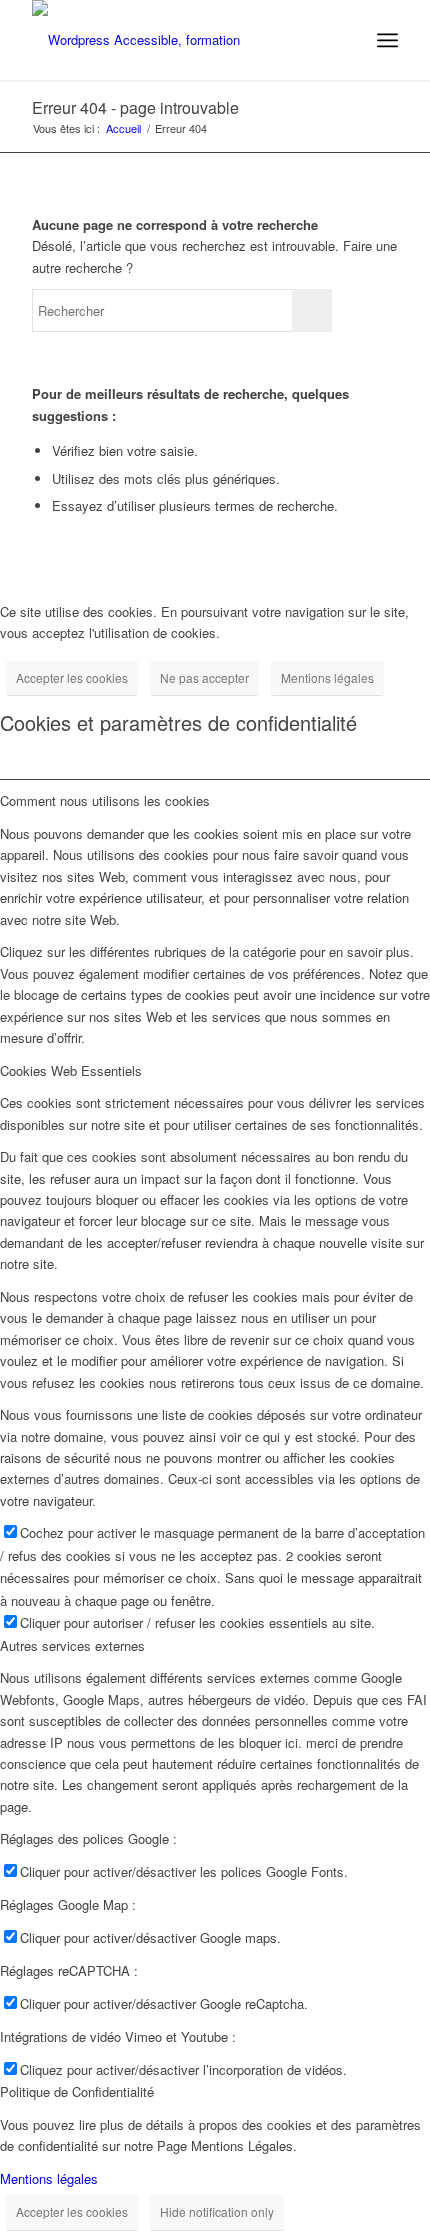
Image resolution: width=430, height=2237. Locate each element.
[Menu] (387, 40)
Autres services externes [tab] (72, 1645)
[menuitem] (387, 40)
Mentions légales (327, 677)
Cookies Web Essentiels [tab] (71, 1070)
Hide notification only (217, 2211)
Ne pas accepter (204, 677)
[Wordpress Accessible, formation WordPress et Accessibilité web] (178, 40)
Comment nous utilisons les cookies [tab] (105, 800)
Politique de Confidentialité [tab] (77, 2091)
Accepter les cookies (72, 677)
